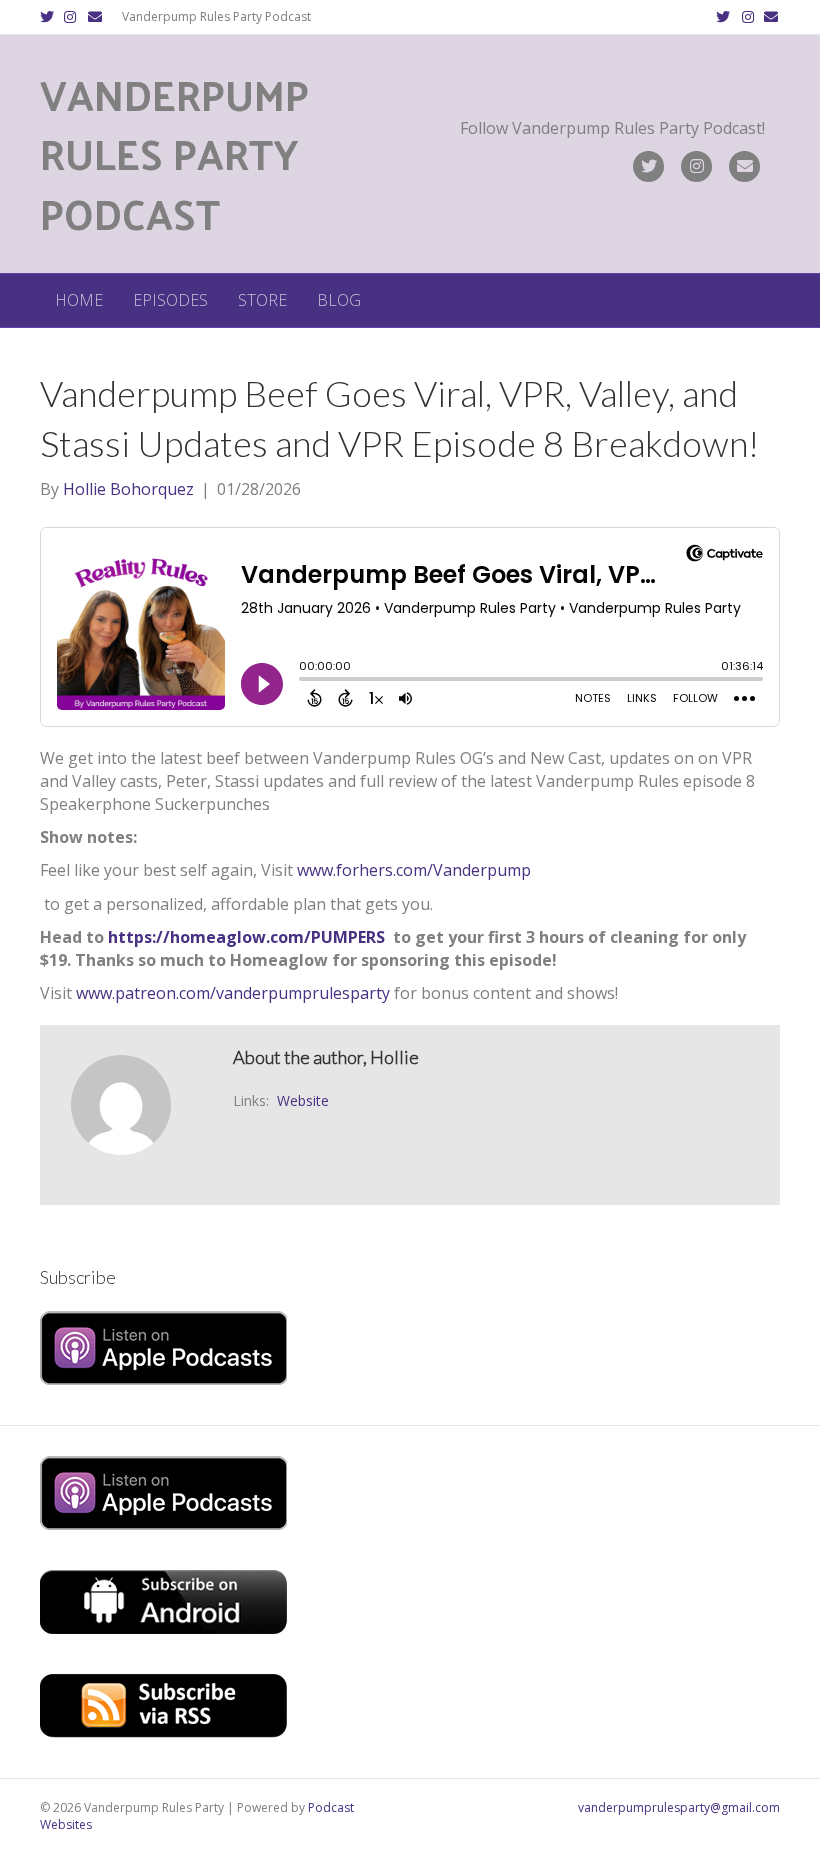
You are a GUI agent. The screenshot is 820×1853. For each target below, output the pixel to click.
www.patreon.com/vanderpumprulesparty (233, 993)
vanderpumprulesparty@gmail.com (679, 1807)
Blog (339, 300)
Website (303, 1100)
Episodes (170, 300)
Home (79, 300)
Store (262, 300)
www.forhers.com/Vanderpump (414, 870)
